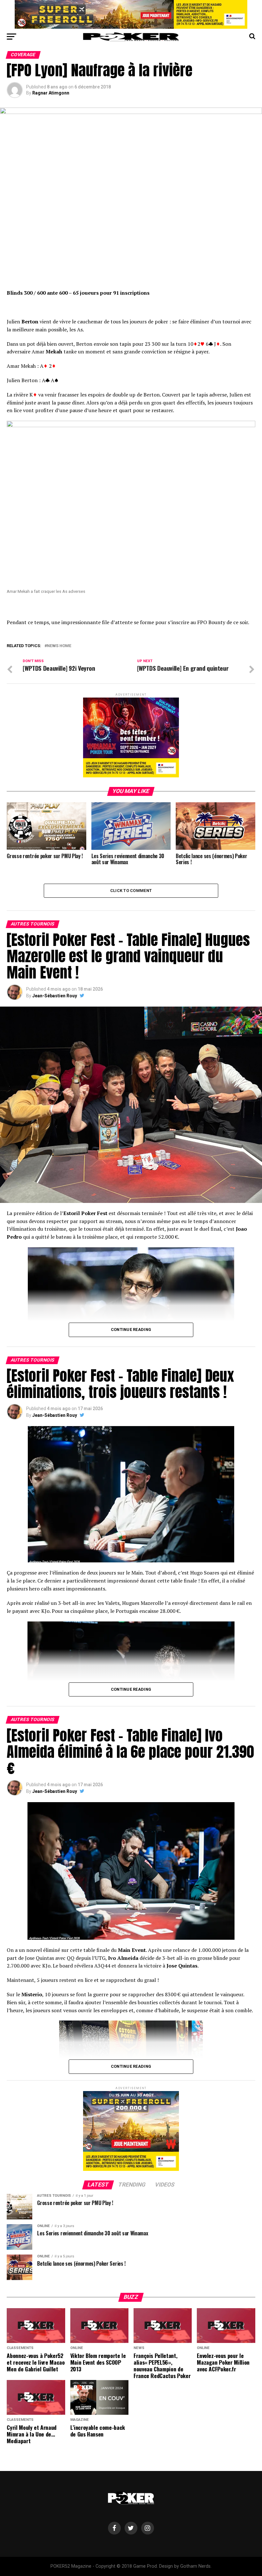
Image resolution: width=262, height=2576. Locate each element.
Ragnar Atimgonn (51, 93)
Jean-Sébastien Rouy (55, 996)
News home (59, 646)
